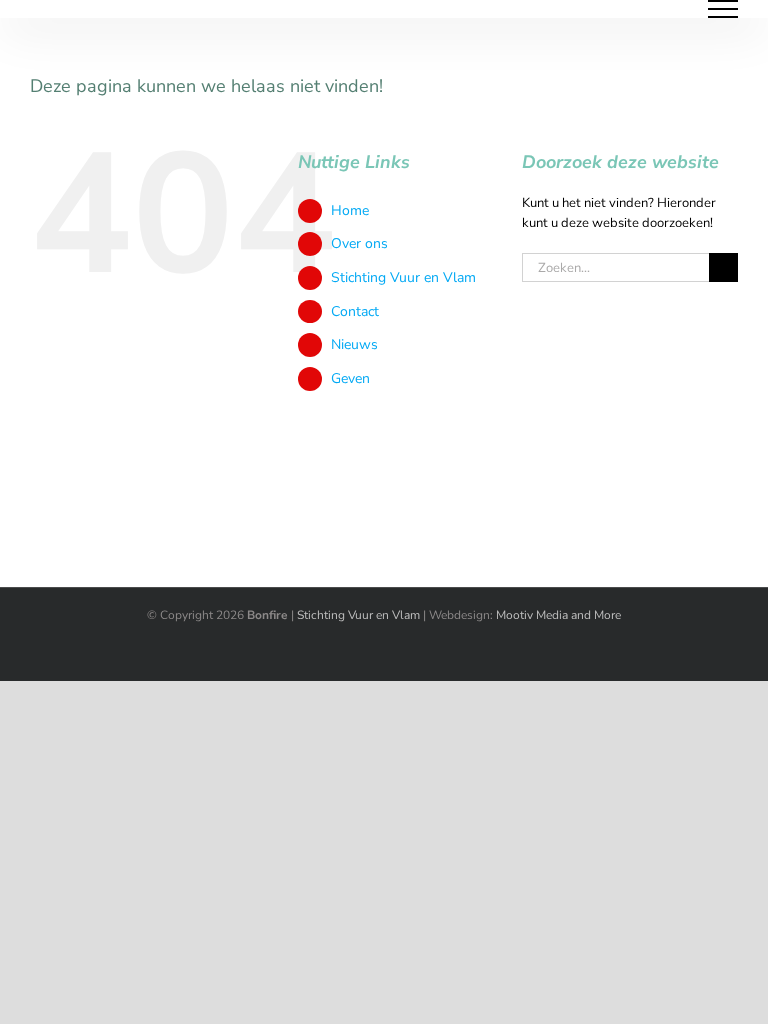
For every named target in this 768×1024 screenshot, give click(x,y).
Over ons (359, 243)
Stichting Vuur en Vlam (403, 277)
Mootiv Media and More (558, 615)
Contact (355, 311)
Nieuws (354, 344)
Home (350, 210)
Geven (350, 378)
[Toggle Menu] (723, 9)
